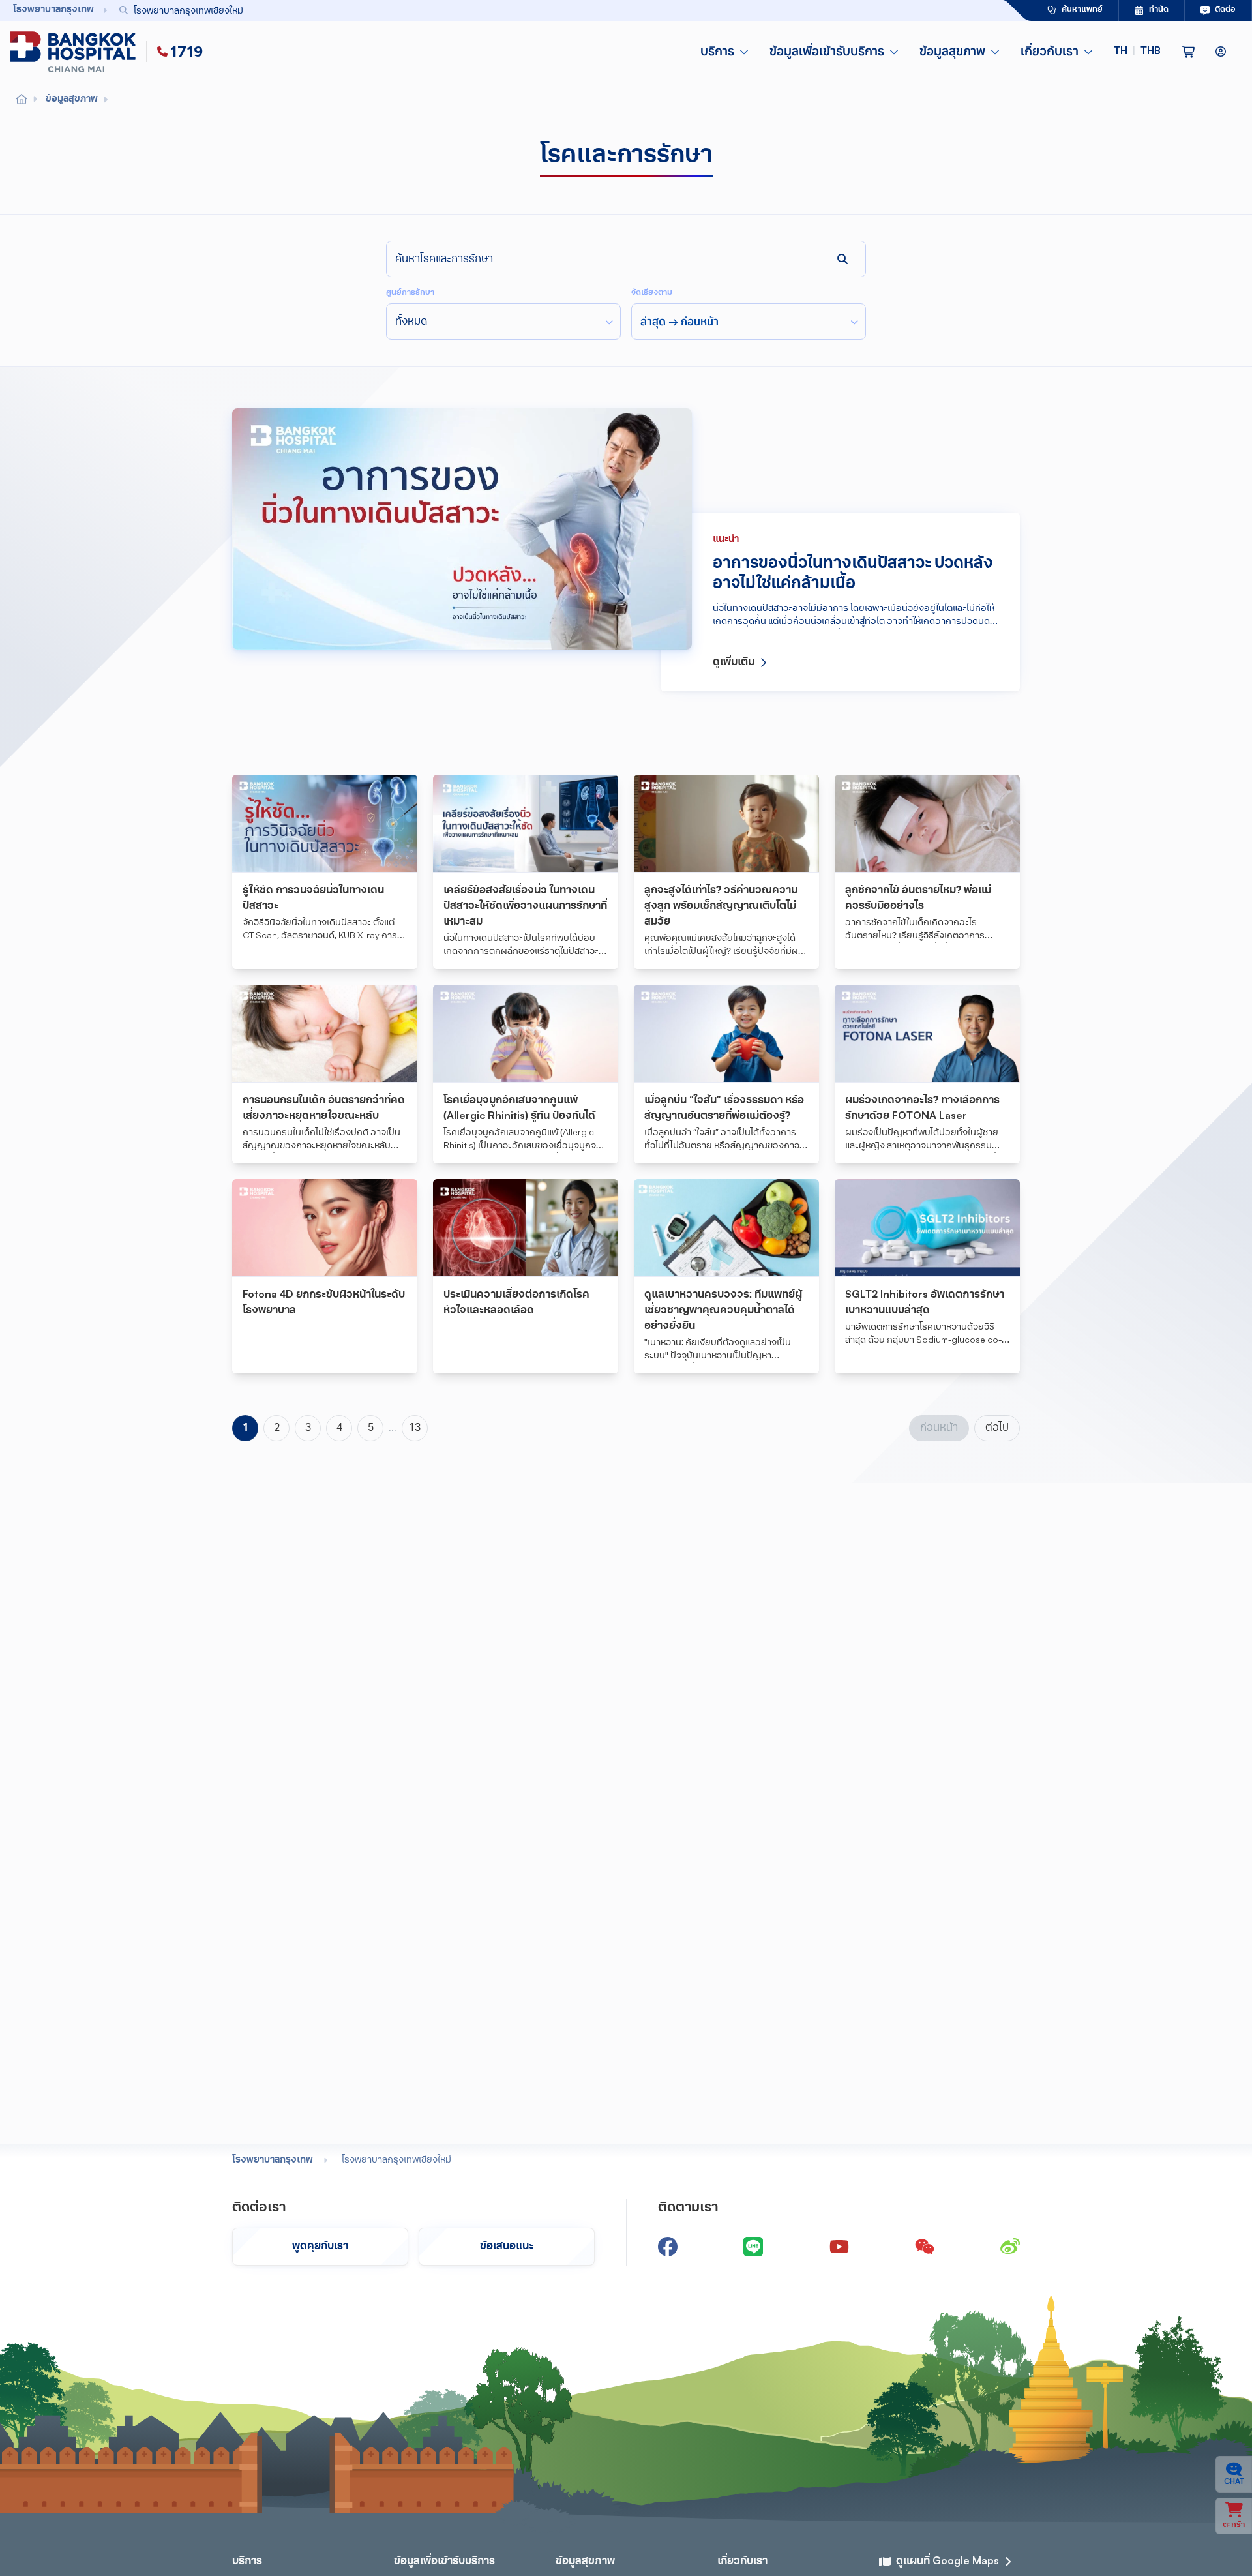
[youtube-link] (839, 2247)
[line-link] (753, 2247)
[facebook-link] (668, 2247)
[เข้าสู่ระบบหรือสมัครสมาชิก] (1221, 52)
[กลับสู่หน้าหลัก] (76, 52)
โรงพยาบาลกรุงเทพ (273, 2160)
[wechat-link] (925, 2247)
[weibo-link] (1010, 2247)
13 (415, 1428)
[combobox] (532, 10)
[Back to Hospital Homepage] (22, 100)
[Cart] (1188, 52)
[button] (1137, 52)
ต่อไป (997, 1428)
